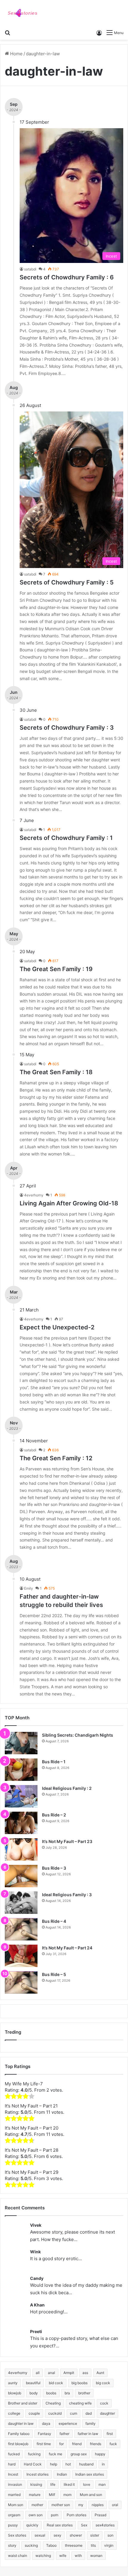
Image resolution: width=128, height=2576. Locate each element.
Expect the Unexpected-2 (57, 1327)
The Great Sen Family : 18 (56, 1072)
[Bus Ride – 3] (21, 1876)
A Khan (37, 2305)
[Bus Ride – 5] (21, 1982)
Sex (84, 2525)
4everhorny (18, 2373)
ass (85, 2373)
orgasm (14, 2515)
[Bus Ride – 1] (21, 1770)
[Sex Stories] (22, 13)
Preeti (36, 2331)
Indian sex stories (90, 2474)
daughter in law (21, 2423)
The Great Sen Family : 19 (56, 969)
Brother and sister (23, 2403)
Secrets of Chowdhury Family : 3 (67, 728)
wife (63, 2556)
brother (84, 2393)
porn (55, 2515)
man (102, 2484)
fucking (34, 2454)
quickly (32, 2525)
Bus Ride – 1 (54, 1762)
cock (104, 2403)
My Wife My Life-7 (24, 2084)
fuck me (56, 2454)
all (38, 2373)
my (81, 2505)
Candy (37, 2278)
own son (36, 2515)
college (14, 2413)
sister (95, 2535)
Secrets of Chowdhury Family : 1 (66, 838)
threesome (74, 2545)
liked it (69, 2484)
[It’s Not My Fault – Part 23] (21, 1849)
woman (96, 2556)
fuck (113, 2444)
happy (100, 2454)
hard (12, 2464)
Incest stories (38, 2474)
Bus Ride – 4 (54, 1921)
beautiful (33, 2383)
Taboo (51, 2545)
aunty (13, 2383)
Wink (35, 2252)
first (110, 2434)
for (61, 2444)
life (53, 2484)
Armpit (69, 2373)
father (64, 2434)
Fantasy (45, 2434)
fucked (14, 2454)
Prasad (100, 2515)
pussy (13, 2525)
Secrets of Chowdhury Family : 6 (67, 277)
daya (46, 2423)
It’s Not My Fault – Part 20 (32, 2128)
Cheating (53, 2403)
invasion (15, 2484)
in (103, 2464)
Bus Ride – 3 (54, 1868)
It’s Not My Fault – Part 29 (32, 2172)
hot (68, 2464)
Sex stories (17, 2535)
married (14, 2495)
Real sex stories (60, 2525)
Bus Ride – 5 (54, 1974)
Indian (62, 2474)
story (12, 2545)
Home (16, 54)
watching (43, 2556)
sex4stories (105, 2525)
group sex (79, 2454)
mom (67, 2495)
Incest (13, 2474)
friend (77, 2444)
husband (86, 2464)
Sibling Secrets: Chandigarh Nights (78, 1735)
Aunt (100, 2373)
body (34, 2393)
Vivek (36, 2225)
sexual (40, 2535)
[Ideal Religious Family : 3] (21, 1903)
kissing (36, 2484)
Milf (52, 2495)
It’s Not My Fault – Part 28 (32, 2150)
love (87, 2484)
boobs (51, 2393)
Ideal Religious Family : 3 (67, 1895)
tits (93, 2545)
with (78, 2556)
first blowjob (18, 2444)
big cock (103, 2383)
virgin (109, 2545)
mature (35, 2495)
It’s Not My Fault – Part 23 (67, 1841)
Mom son (16, 2505)
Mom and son (91, 2495)
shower (76, 2535)
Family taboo (19, 2434)
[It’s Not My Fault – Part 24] (21, 1956)
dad (89, 2413)
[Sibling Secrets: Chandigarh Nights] (21, 1743)
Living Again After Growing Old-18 (69, 1203)
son (110, 2535)
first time (44, 2444)
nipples (98, 2505)
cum (74, 2413)
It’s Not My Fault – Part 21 (31, 2106)
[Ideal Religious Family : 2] (21, 1796)
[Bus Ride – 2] (21, 1823)
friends (96, 2444)
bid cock (56, 2383)
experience (68, 2423)
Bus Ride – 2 (54, 1815)
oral (115, 2505)
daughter (107, 2413)
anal (51, 2373)
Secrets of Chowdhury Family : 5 (67, 582)
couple (34, 2413)
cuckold (55, 2413)
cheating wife (80, 2403)
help (54, 2464)
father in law (88, 2434)
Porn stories (77, 2515)
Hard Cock (33, 2464)
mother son (61, 2505)
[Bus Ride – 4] (21, 1929)
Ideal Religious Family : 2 (67, 1788)
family (90, 2423)
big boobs (79, 2383)
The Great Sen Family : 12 (56, 1458)
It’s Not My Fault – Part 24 (67, 1948)
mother (37, 2505)
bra (67, 2393)
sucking (31, 2545)
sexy (57, 2535)
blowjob (15, 2393)
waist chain (18, 2556)
